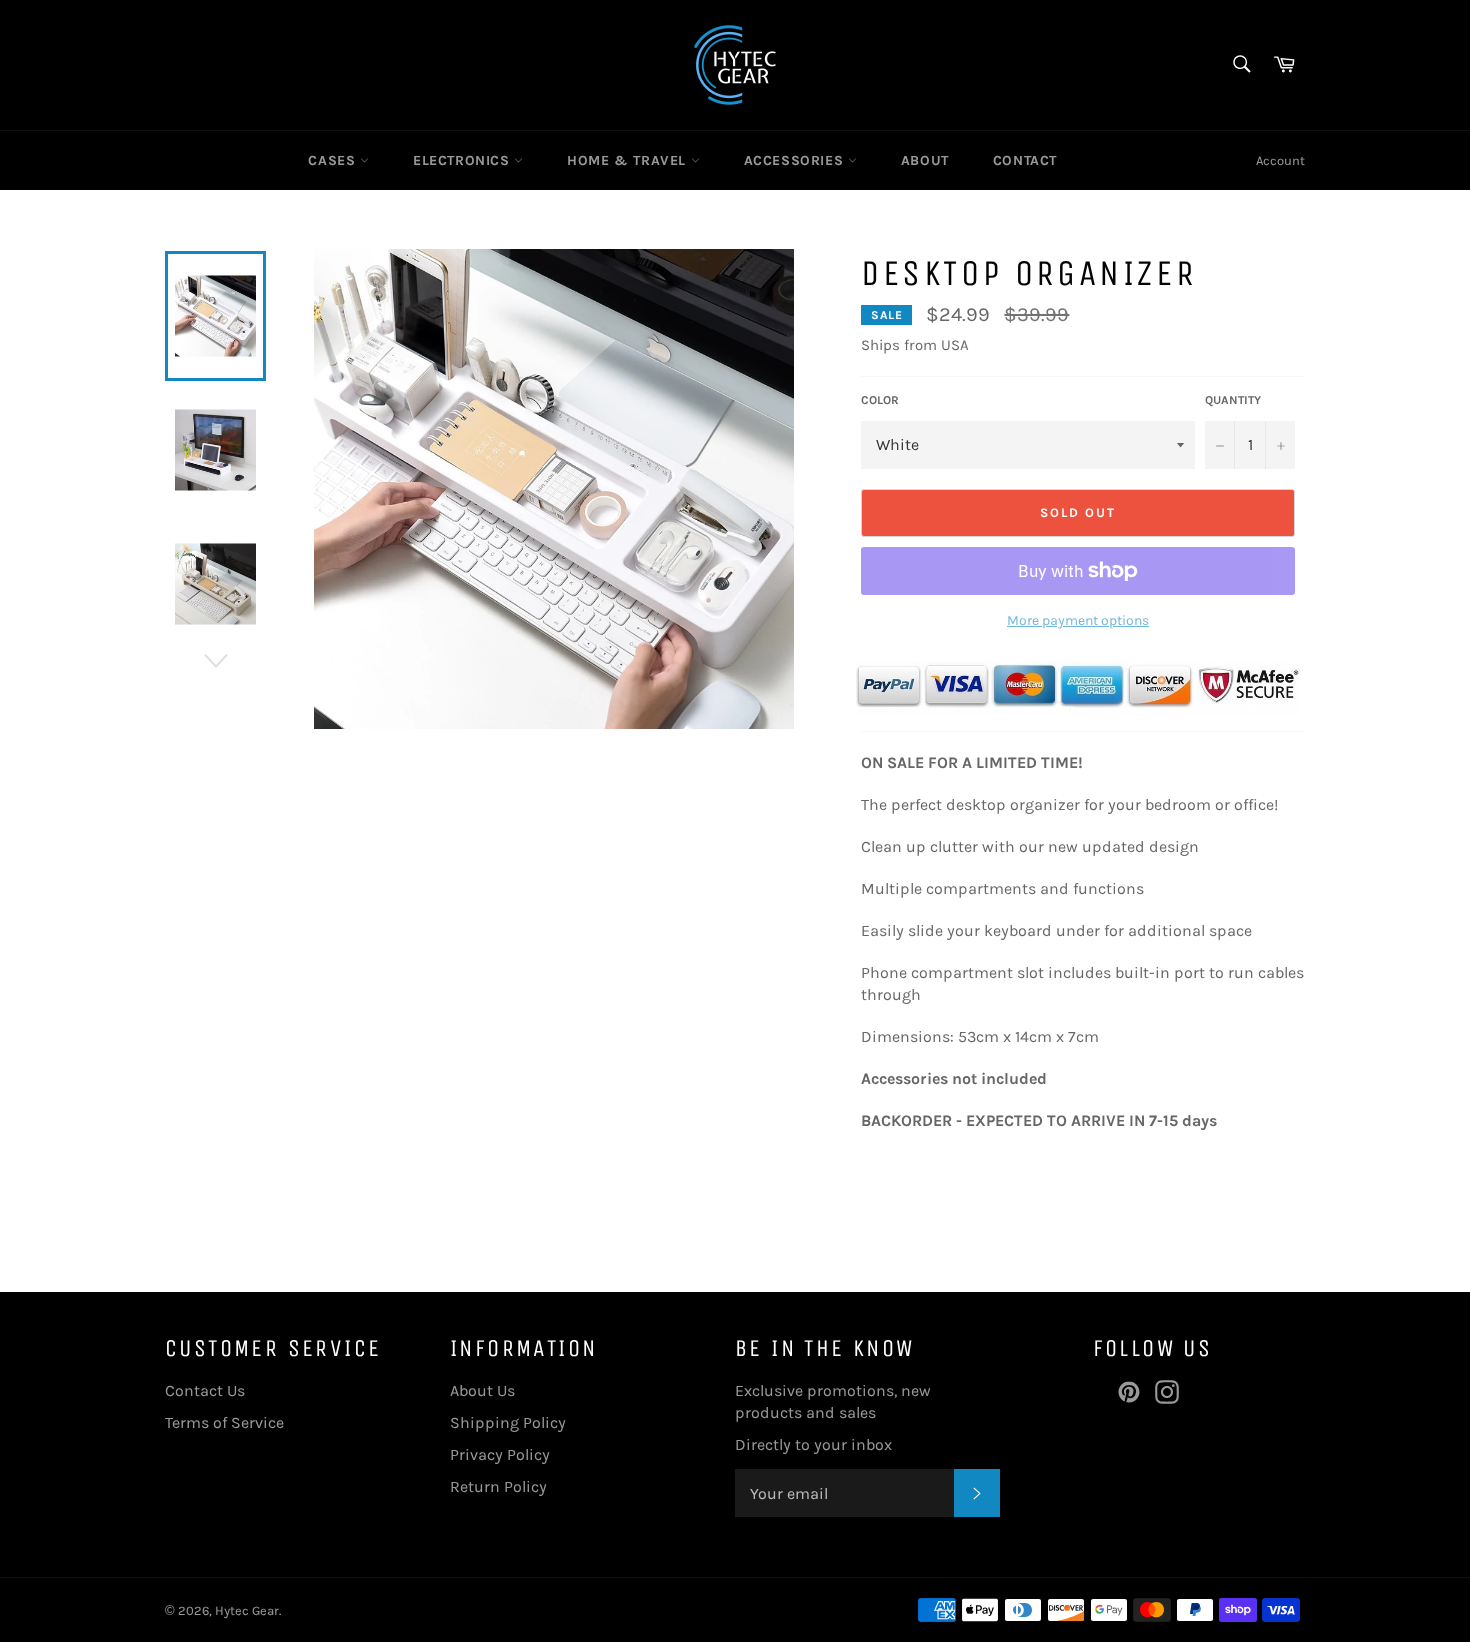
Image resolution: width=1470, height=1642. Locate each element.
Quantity (1233, 400)
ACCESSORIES (796, 160)
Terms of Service (224, 1422)
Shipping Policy (508, 1422)
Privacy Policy (500, 1454)
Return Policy (498, 1486)
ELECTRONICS (463, 160)
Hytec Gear (247, 1610)
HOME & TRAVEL (628, 160)
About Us (482, 1390)
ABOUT (925, 160)
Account (1280, 160)
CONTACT (1025, 160)
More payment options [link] (1078, 620)
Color (880, 400)
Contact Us (205, 1390)
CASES (334, 160)
